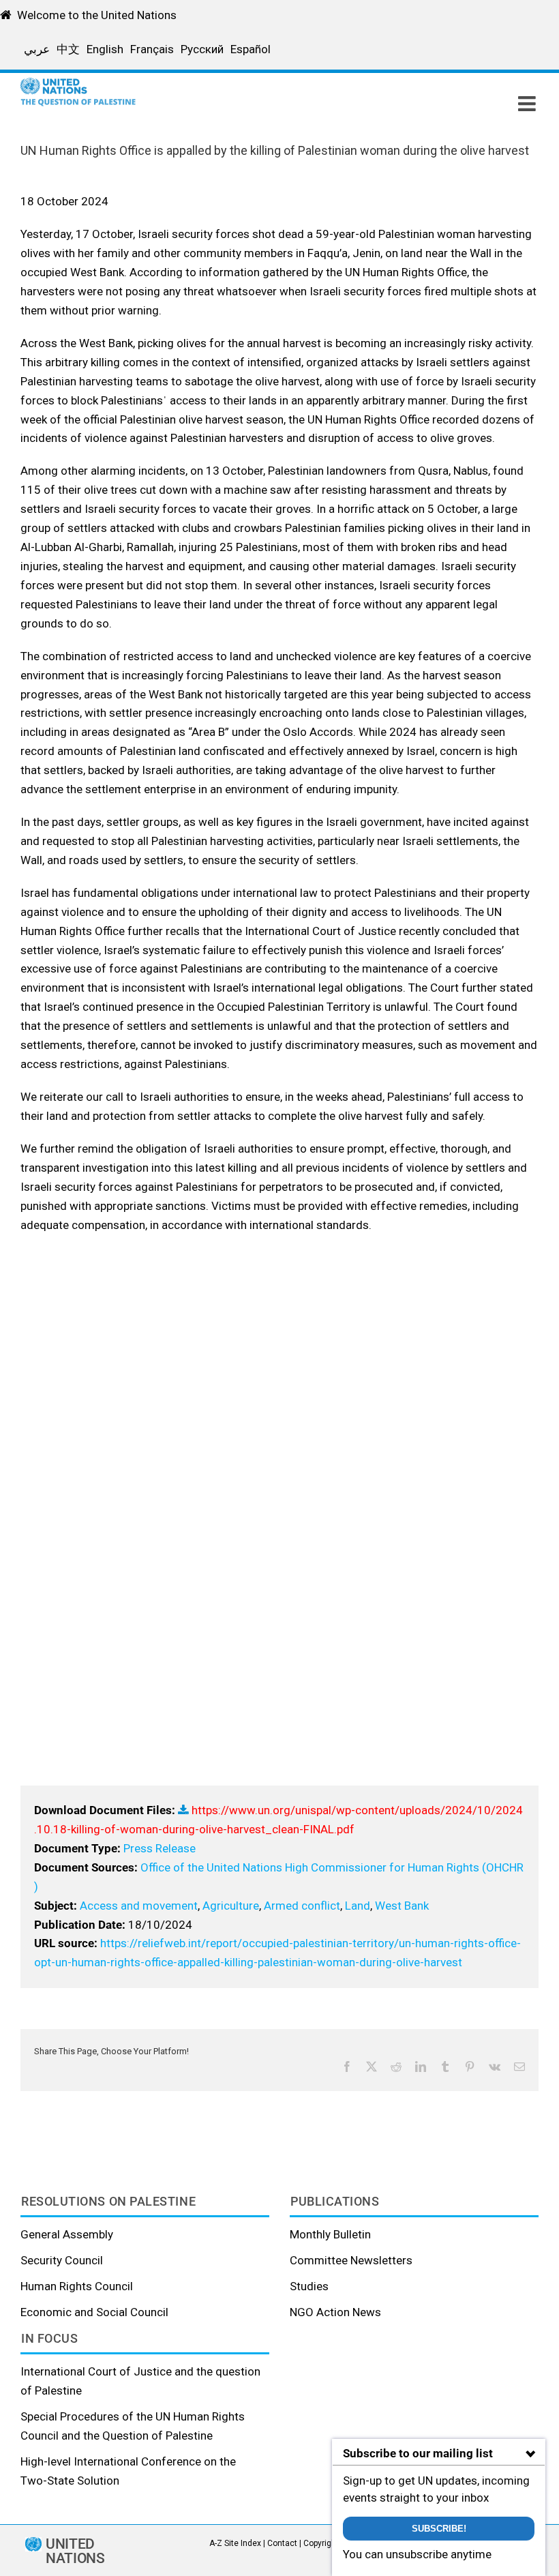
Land (358, 1906)
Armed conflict (302, 1906)
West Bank (402, 1906)
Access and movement (139, 1906)
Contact (282, 2543)
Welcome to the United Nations (97, 15)
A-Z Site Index (235, 2543)
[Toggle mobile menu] (528, 104)
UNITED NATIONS (75, 2551)
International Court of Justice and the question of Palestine (140, 2381)
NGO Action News (335, 2312)
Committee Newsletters (351, 2260)
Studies (309, 2286)
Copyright (321, 2543)
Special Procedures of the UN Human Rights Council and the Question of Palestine (133, 2426)
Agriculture (231, 1906)
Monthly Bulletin (330, 2234)
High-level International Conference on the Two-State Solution (128, 2471)
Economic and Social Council (94, 2312)
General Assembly (67, 2234)
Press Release (160, 1848)
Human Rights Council (77, 2286)
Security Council (62, 2260)
